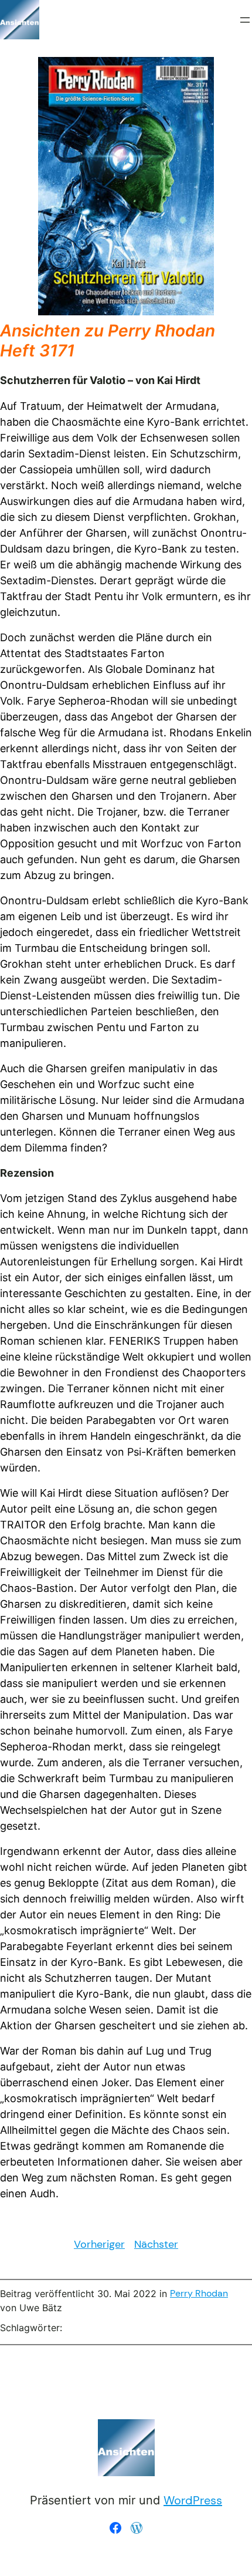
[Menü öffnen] (245, 20)
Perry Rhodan (199, 2293)
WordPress (193, 2500)
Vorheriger (99, 2244)
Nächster (156, 2244)
